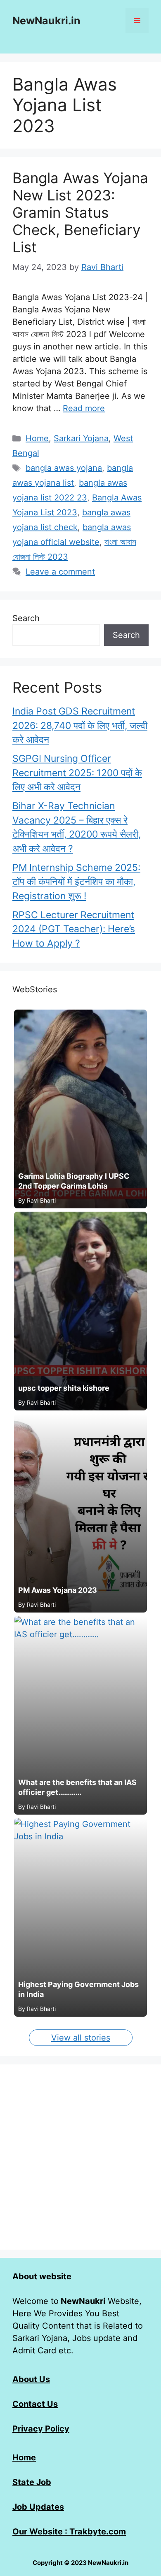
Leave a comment (60, 572)
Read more (84, 408)
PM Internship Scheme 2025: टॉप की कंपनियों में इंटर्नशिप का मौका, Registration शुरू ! (76, 882)
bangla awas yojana (64, 468)
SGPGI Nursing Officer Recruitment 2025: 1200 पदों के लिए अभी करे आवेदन (77, 773)
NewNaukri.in (46, 21)
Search (26, 618)
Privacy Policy (41, 2429)
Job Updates (38, 2507)
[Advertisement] (80, 2157)
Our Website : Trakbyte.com (69, 2532)
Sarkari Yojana (81, 438)
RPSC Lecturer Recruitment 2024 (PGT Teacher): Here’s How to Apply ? (74, 929)
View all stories (81, 2038)
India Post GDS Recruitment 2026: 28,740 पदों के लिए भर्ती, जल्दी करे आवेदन (80, 725)
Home (37, 438)
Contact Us (35, 2404)
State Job (32, 2482)
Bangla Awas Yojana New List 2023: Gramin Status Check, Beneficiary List (80, 212)
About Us (31, 2379)
